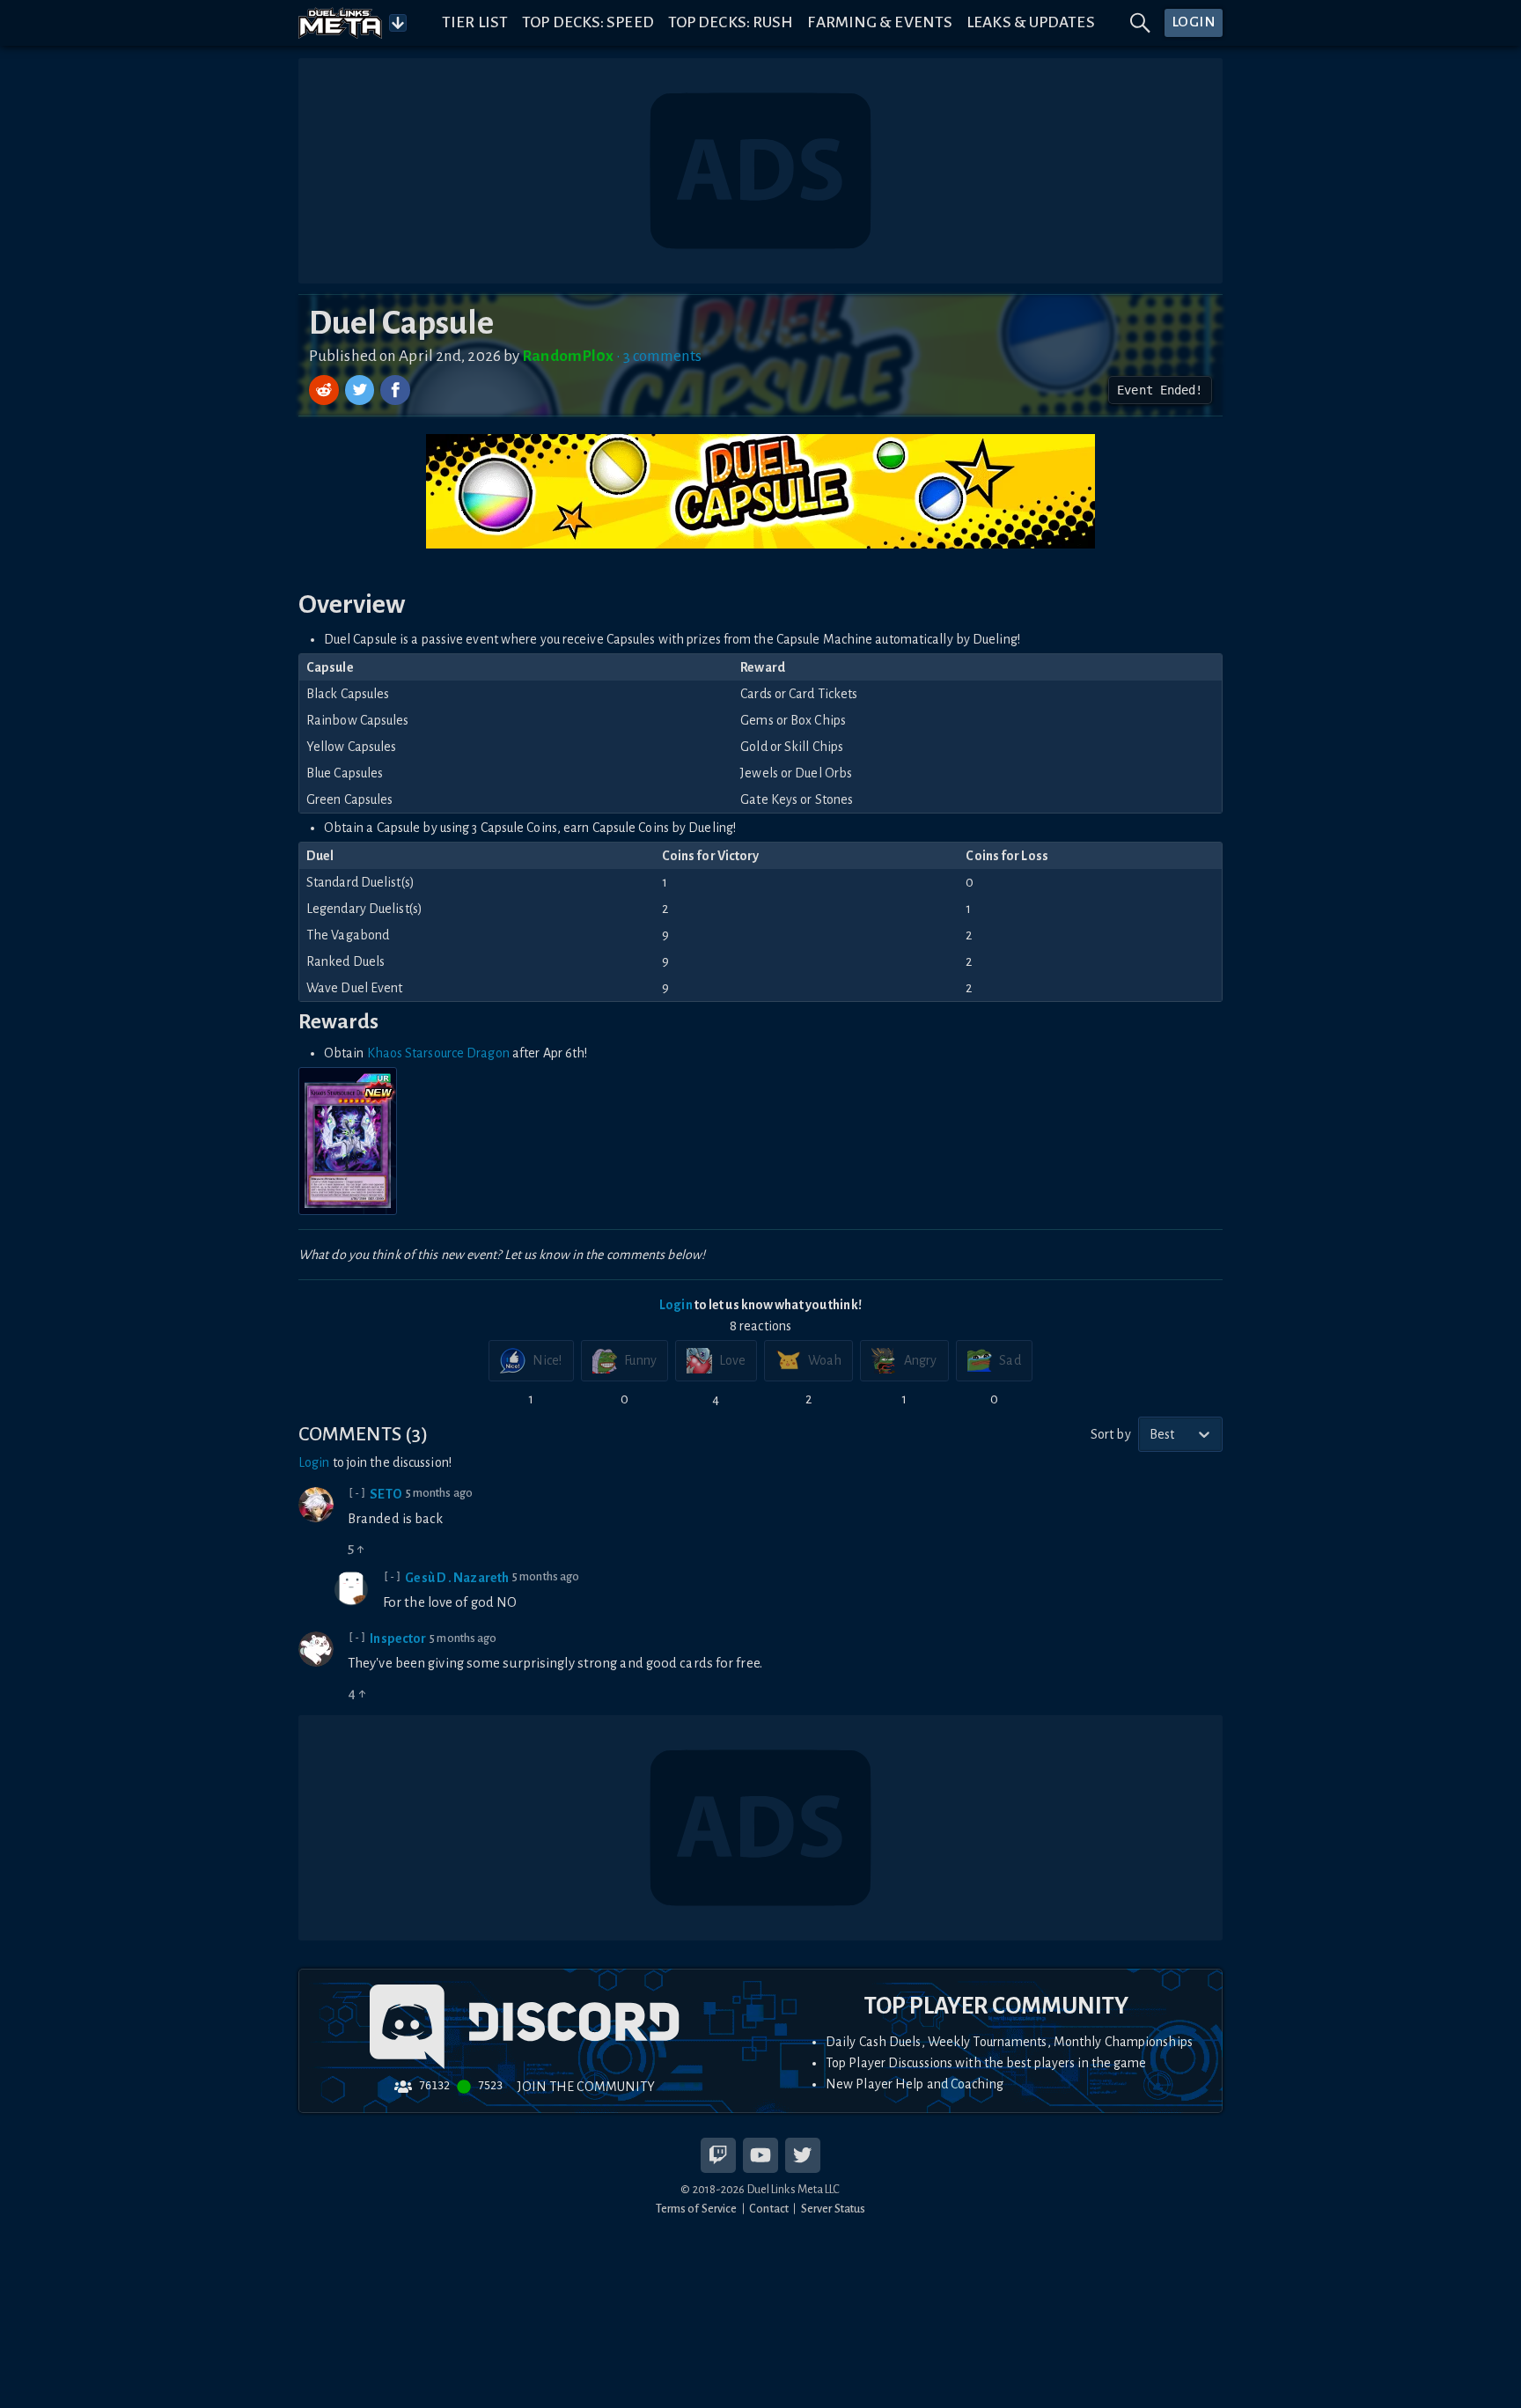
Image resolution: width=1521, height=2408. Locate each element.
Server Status (833, 2209)
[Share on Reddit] (326, 390)
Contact (769, 2209)
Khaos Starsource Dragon (438, 1053)
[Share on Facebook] (395, 390)
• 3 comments (659, 356)
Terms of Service (697, 2209)
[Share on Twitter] (362, 390)
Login (676, 1305)
